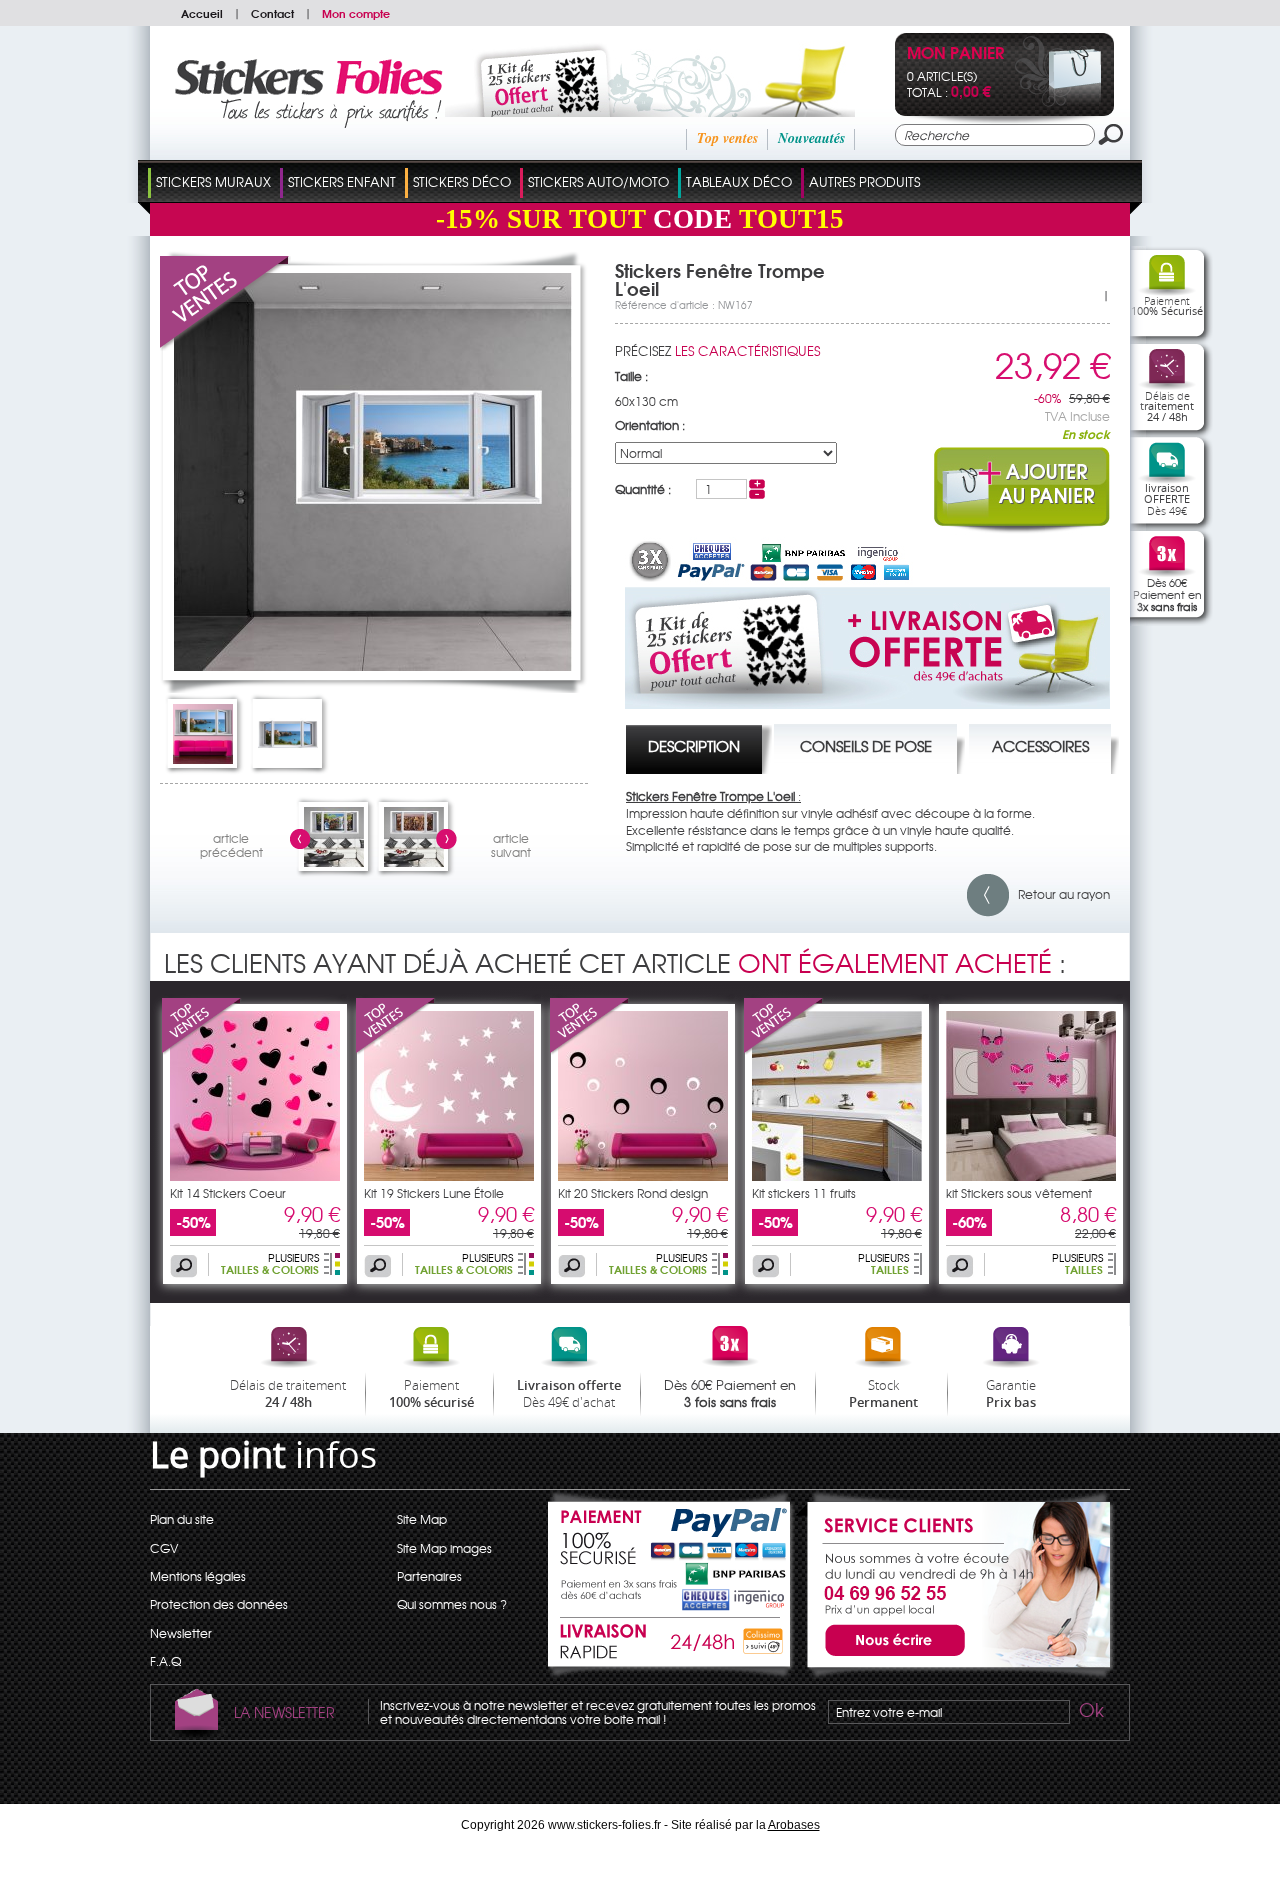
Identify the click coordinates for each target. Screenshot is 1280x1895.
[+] (757, 484)
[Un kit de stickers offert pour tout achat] (622, 112)
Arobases (794, 1825)
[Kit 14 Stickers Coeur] (202, 1050)
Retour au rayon (1059, 894)
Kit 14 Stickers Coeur (228, 1193)
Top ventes (727, 138)
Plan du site (182, 1519)
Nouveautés (811, 138)
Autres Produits (864, 181)
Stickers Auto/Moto (598, 181)
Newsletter (181, 1633)
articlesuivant (511, 842)
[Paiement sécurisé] (671, 1549)
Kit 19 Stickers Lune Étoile (434, 1193)
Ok (1090, 1713)
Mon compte (356, 13)
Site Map (422, 1519)
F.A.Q (165, 1661)
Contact (272, 13)
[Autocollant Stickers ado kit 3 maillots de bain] (1031, 1176)
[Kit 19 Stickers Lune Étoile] (396, 1050)
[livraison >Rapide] (671, 1645)
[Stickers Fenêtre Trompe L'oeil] (373, 666)
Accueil (202, 13)
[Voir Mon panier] (1058, 102)
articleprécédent (231, 842)
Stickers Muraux (213, 181)
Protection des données (219, 1604)
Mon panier (955, 54)
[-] (757, 494)
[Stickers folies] (308, 123)
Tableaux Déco (739, 181)
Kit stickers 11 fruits (804, 1193)
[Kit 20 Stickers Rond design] (590, 1050)
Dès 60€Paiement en (1167, 594)
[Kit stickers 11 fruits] (784, 1050)
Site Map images (444, 1548)
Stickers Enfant (342, 181)
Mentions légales (198, 1576)
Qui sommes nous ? (452, 1604)
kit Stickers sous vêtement (1019, 1193)
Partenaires (429, 1576)
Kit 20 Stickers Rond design (633, 1193)
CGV (164, 1548)
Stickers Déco (462, 181)
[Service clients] (955, 1674)
